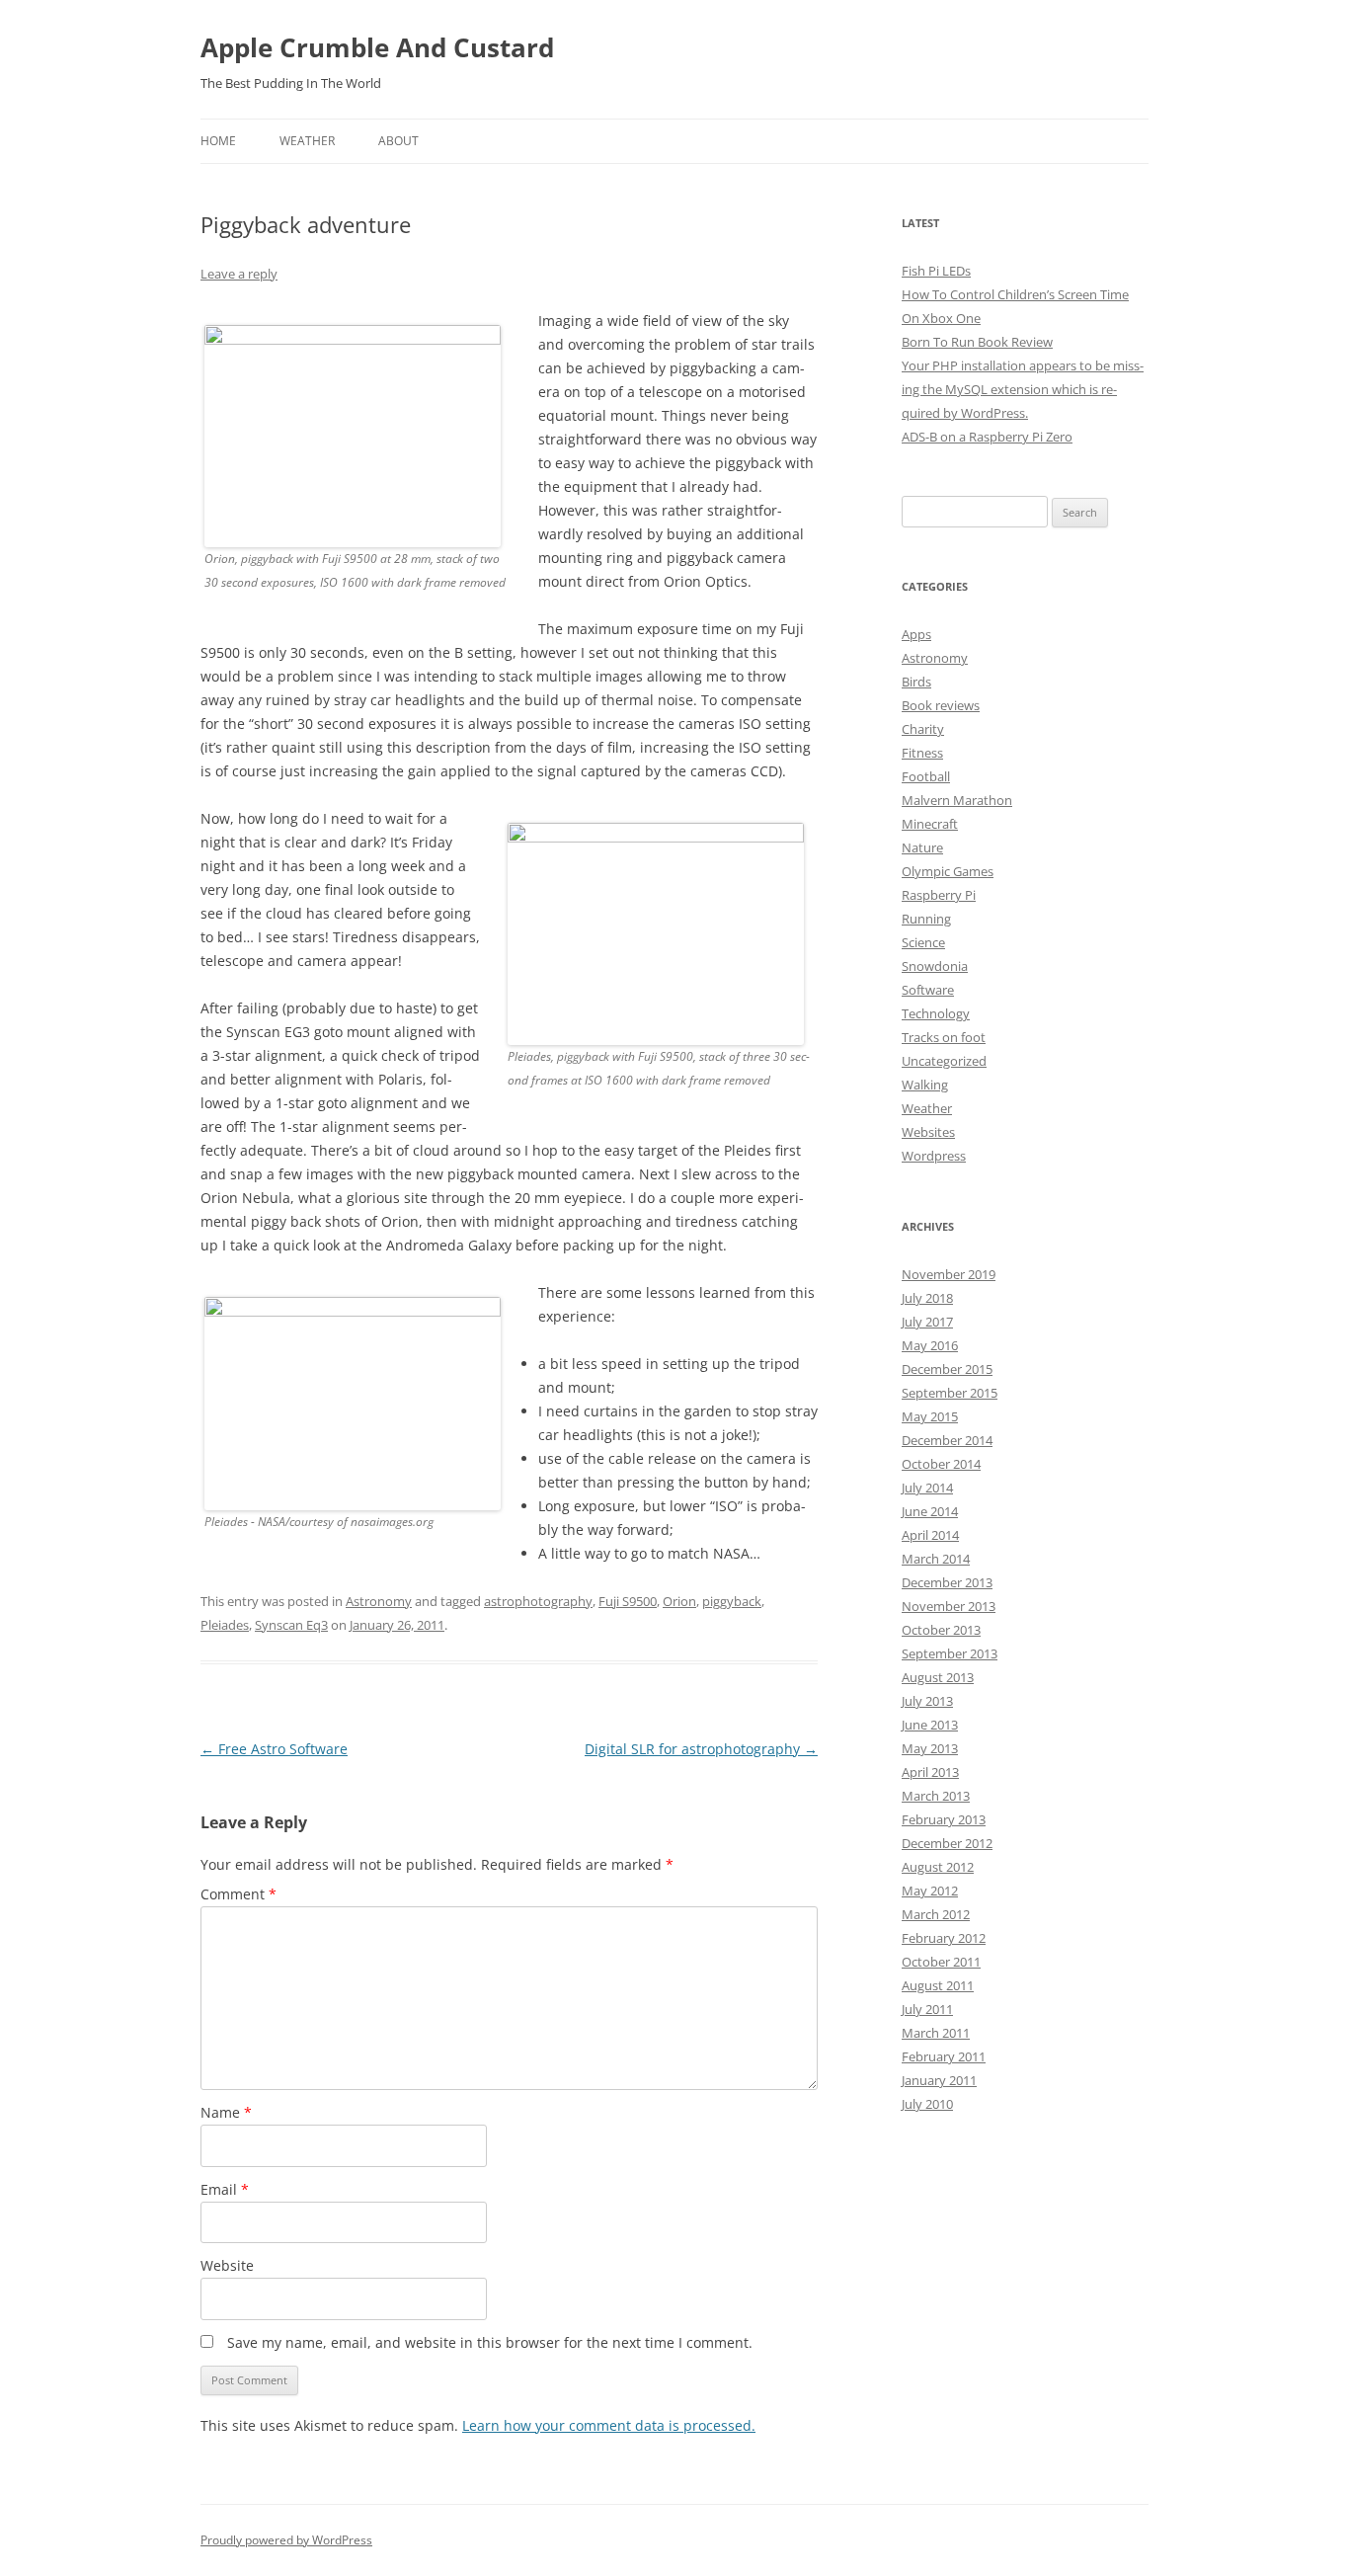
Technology (936, 1013)
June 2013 (930, 1725)
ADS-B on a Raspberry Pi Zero (987, 437)
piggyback (732, 1601)
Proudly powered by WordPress (286, 2540)
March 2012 (936, 1914)
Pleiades (225, 1625)
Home (218, 141)
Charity (923, 729)
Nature (922, 847)
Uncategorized (944, 1061)
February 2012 (944, 1938)
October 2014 (941, 1464)
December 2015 (947, 1369)
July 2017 (927, 1322)
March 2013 (936, 1796)
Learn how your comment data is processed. (609, 2425)
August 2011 (938, 1985)
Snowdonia (935, 966)
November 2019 (949, 1274)
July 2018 (927, 1298)
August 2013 (938, 1677)
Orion (679, 1601)
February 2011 (944, 2056)
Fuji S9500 (628, 1601)
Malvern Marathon (957, 800)
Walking (925, 1085)
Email (225, 2189)
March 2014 (936, 1559)
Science (923, 942)
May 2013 (930, 1748)
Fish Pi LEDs (936, 271)
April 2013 (930, 1772)
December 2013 (947, 1582)
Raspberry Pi (939, 895)
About (398, 141)
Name (226, 2112)
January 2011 (939, 2080)
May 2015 (930, 1416)
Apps (916, 634)
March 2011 (936, 2033)
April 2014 (930, 1535)
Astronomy (379, 1601)
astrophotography (538, 1601)
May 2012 (930, 1891)
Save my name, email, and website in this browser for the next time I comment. (490, 2342)
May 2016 (930, 1345)
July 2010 (927, 2104)
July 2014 (927, 1488)
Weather (307, 141)
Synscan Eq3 (291, 1625)
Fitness (922, 753)
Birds (916, 682)
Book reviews (941, 705)
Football (926, 776)
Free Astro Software (274, 1749)
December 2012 (947, 1843)
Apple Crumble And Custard (377, 47)
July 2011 (927, 2009)
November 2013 (949, 1606)
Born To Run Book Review (977, 342)
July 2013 (927, 1701)
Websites (928, 1132)
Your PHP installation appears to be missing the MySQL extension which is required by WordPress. (1023, 389)
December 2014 (947, 1440)
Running (926, 919)
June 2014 (930, 1511)
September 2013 (950, 1653)
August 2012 (938, 1867)
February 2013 (944, 1819)
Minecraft (930, 824)
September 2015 (950, 1393)
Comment (238, 1894)
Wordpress (934, 1156)
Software (928, 990)
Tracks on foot (944, 1037)
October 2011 (941, 1962)
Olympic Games (948, 871)
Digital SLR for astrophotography (701, 1749)
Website (227, 2265)
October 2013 (941, 1630)
